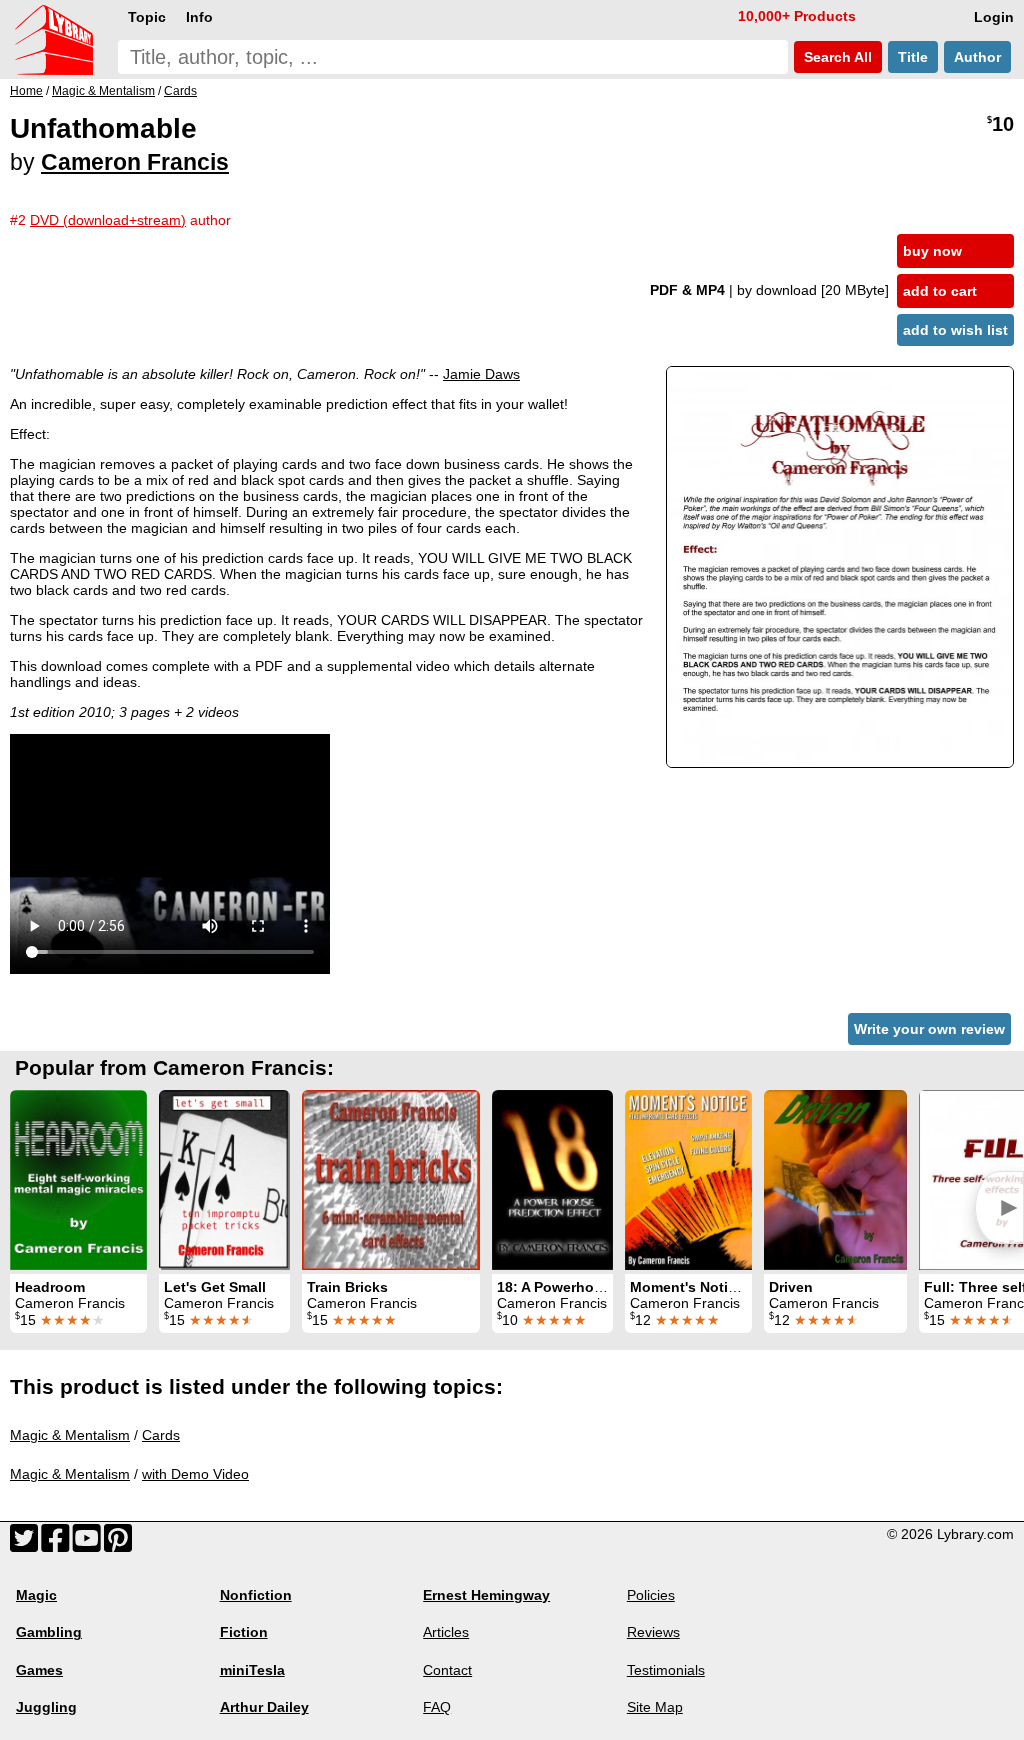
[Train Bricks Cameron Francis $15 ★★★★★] (391, 1180)
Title (913, 57)
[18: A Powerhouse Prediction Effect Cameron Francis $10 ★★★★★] (552, 1180)
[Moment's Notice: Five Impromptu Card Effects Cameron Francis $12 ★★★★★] (688, 1180)
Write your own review (929, 1029)
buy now (932, 251)
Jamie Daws (481, 374)
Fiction (244, 1632)
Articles (446, 1632)
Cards (161, 1435)
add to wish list (955, 330)
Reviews (653, 1632)
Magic (36, 1595)
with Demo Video (195, 1474)
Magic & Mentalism (70, 1435)
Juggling (46, 1707)
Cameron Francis (135, 162)
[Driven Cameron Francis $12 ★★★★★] (835, 1180)
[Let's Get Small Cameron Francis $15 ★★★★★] (224, 1180)
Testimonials (666, 1670)
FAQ (437, 1707)
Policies (651, 1595)
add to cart (940, 291)
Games (39, 1670)
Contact (447, 1670)
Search (836, 57)
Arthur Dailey (264, 1707)
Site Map (655, 1707)
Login (994, 17)
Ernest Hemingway (486, 1595)
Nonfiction (256, 1595)
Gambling (49, 1632)
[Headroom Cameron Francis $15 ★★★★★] (78, 1180)
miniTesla (252, 1670)
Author (977, 57)
